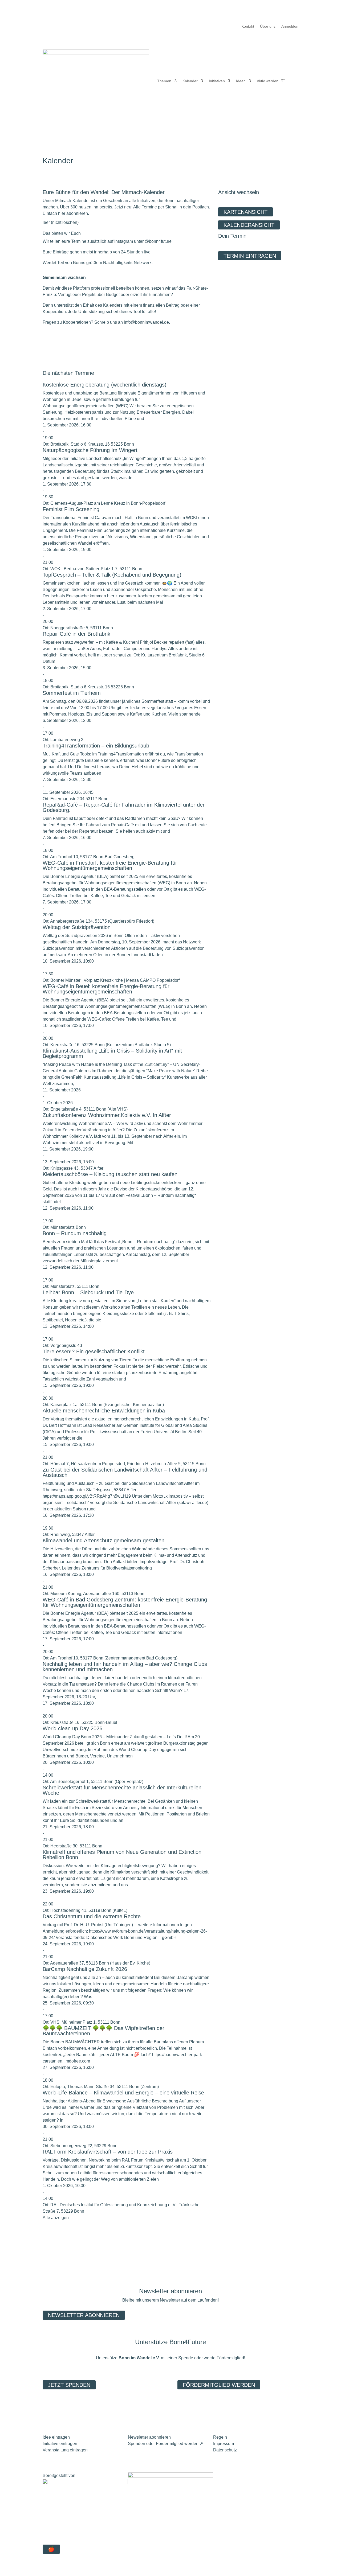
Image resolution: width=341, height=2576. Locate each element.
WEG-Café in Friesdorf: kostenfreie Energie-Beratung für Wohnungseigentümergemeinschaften (110, 865)
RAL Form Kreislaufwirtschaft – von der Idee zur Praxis (108, 2152)
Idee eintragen (56, 2437)
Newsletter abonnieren (84, 2315)
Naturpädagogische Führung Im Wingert (90, 450)
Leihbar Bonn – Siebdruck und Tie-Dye (88, 1292)
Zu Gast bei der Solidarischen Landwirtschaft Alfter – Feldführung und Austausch (125, 1472)
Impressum (224, 2444)
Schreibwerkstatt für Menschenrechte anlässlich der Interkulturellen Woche (122, 1790)
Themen (164, 81)
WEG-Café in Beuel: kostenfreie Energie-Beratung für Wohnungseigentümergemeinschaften (106, 989)
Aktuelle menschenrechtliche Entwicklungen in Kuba (104, 1411)
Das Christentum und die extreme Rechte (92, 1916)
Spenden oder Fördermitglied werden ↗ (165, 2444)
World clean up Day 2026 (72, 1728)
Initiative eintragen (60, 2444)
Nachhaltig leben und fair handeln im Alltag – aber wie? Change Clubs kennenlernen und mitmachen (125, 1667)
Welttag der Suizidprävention (77, 927)
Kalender (190, 81)
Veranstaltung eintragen (65, 2450)
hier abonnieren (73, 213)
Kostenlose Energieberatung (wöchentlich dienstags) (105, 385)
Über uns (268, 26)
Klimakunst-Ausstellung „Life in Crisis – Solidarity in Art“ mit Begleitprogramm (112, 1053)
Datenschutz (225, 2450)
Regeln (220, 2437)
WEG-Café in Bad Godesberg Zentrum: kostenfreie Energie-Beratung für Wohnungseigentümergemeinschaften (125, 1602)
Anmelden (290, 26)
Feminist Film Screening (71, 509)
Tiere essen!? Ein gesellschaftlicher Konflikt (94, 1351)
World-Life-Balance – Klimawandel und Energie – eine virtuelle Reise (123, 2093)
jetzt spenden (69, 2385)
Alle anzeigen (56, 2218)
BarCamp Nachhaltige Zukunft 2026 (85, 1969)
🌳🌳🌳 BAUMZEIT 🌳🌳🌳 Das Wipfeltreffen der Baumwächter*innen (103, 2031)
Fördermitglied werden (219, 2385)
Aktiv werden (268, 81)
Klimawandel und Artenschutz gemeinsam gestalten (103, 1540)
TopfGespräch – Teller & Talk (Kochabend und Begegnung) (112, 575)
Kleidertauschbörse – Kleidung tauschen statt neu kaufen (110, 1174)
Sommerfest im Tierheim (72, 693)
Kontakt (248, 26)
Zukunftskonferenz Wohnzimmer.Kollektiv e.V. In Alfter (107, 1115)
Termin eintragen (250, 256)
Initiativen (217, 81)
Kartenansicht (245, 212)
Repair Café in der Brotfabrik (76, 634)
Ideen (241, 81)
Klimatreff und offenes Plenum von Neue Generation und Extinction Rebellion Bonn (122, 1855)
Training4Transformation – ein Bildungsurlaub (96, 746)
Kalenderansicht (249, 225)
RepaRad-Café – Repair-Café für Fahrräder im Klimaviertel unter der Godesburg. (124, 807)
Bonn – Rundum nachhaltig (75, 1233)
